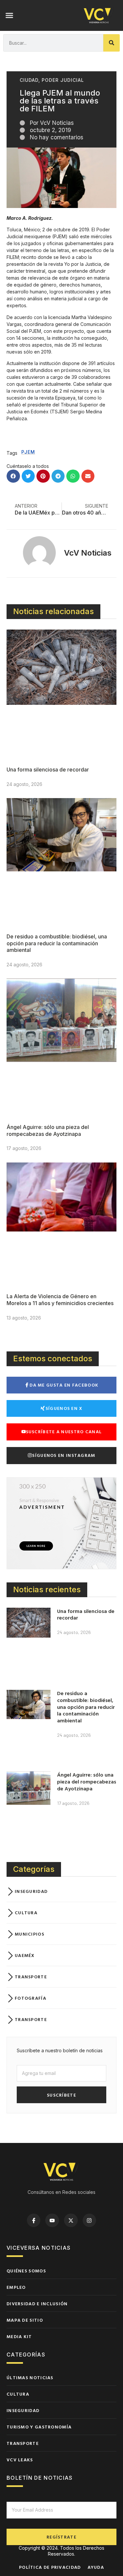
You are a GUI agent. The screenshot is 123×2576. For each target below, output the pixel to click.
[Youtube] (52, 2220)
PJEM (28, 452)
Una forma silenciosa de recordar (48, 770)
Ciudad (29, 80)
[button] (10, 15)
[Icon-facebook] (34, 2220)
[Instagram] (90, 2220)
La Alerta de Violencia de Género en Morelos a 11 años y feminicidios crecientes (60, 1300)
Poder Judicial (63, 80)
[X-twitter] (71, 2220)
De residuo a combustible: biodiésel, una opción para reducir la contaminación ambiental (57, 943)
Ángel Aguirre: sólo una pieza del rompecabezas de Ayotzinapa (48, 1130)
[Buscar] (112, 43)
